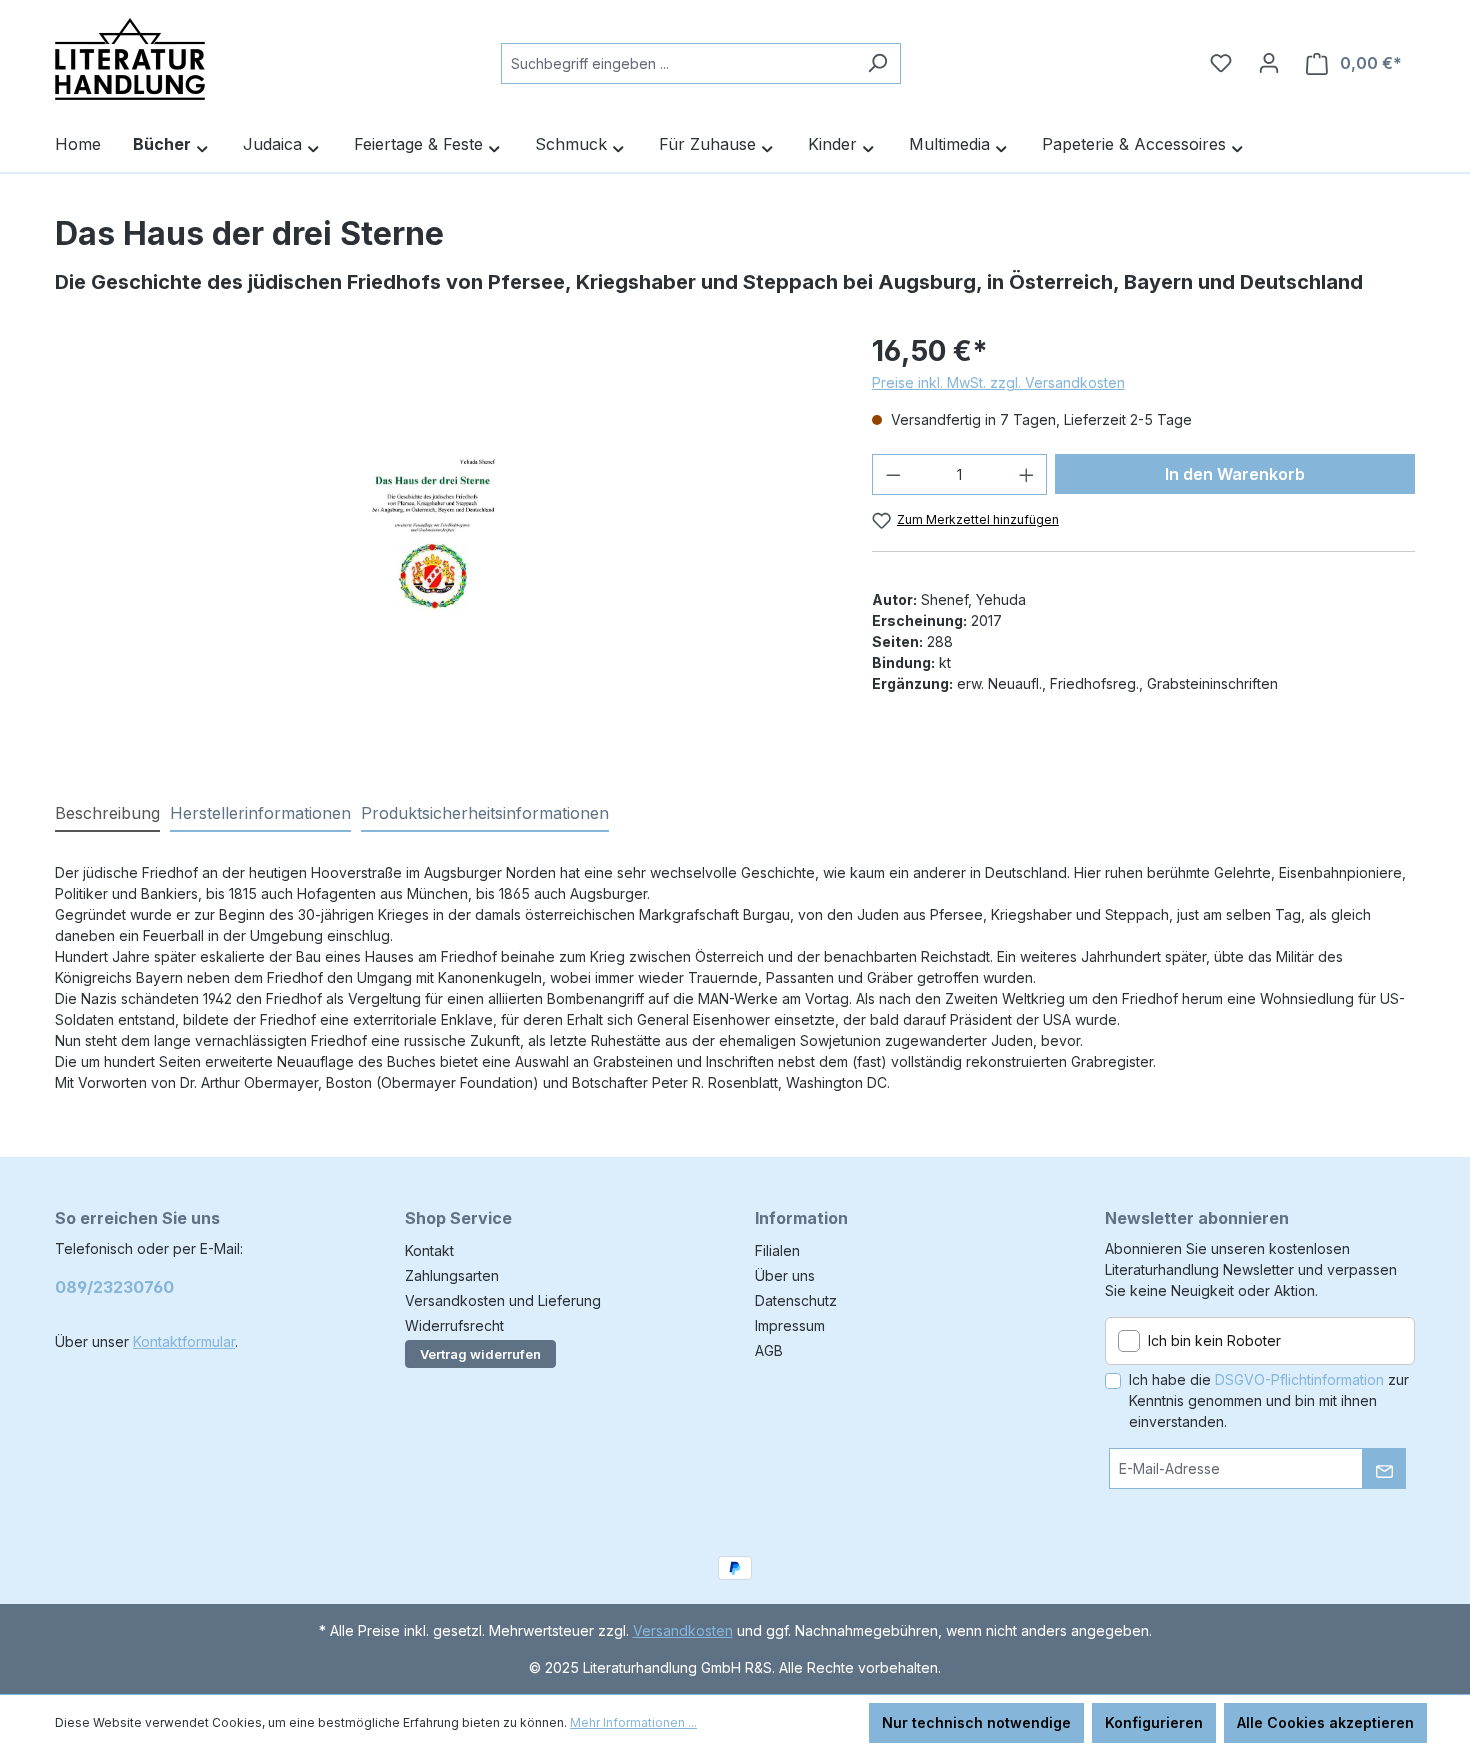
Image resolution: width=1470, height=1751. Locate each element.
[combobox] (678, 63)
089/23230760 (114, 1287)
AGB (769, 1350)
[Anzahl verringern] (893, 474)
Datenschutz (796, 1300)
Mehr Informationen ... (633, 1722)
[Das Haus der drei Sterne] (443, 545)
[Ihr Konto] (1269, 63)
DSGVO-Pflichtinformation (1299, 1379)
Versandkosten (683, 1630)
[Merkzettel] (1221, 63)
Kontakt (429, 1250)
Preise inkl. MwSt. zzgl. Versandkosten (998, 382)
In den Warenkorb (1235, 474)
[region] (443, 545)
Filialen (777, 1250)
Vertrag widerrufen (480, 1354)
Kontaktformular (184, 1341)
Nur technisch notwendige (976, 1722)
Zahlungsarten (452, 1275)
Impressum (790, 1325)
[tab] (107, 814)
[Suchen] (877, 63)
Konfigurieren (1154, 1722)
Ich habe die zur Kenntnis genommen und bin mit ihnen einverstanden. (1269, 1400)
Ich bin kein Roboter (1214, 1340)
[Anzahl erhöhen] (1027, 474)
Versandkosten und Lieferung (503, 1300)
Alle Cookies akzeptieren (1325, 1722)
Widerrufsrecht (454, 1325)
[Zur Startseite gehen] (130, 59)
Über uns (785, 1275)
